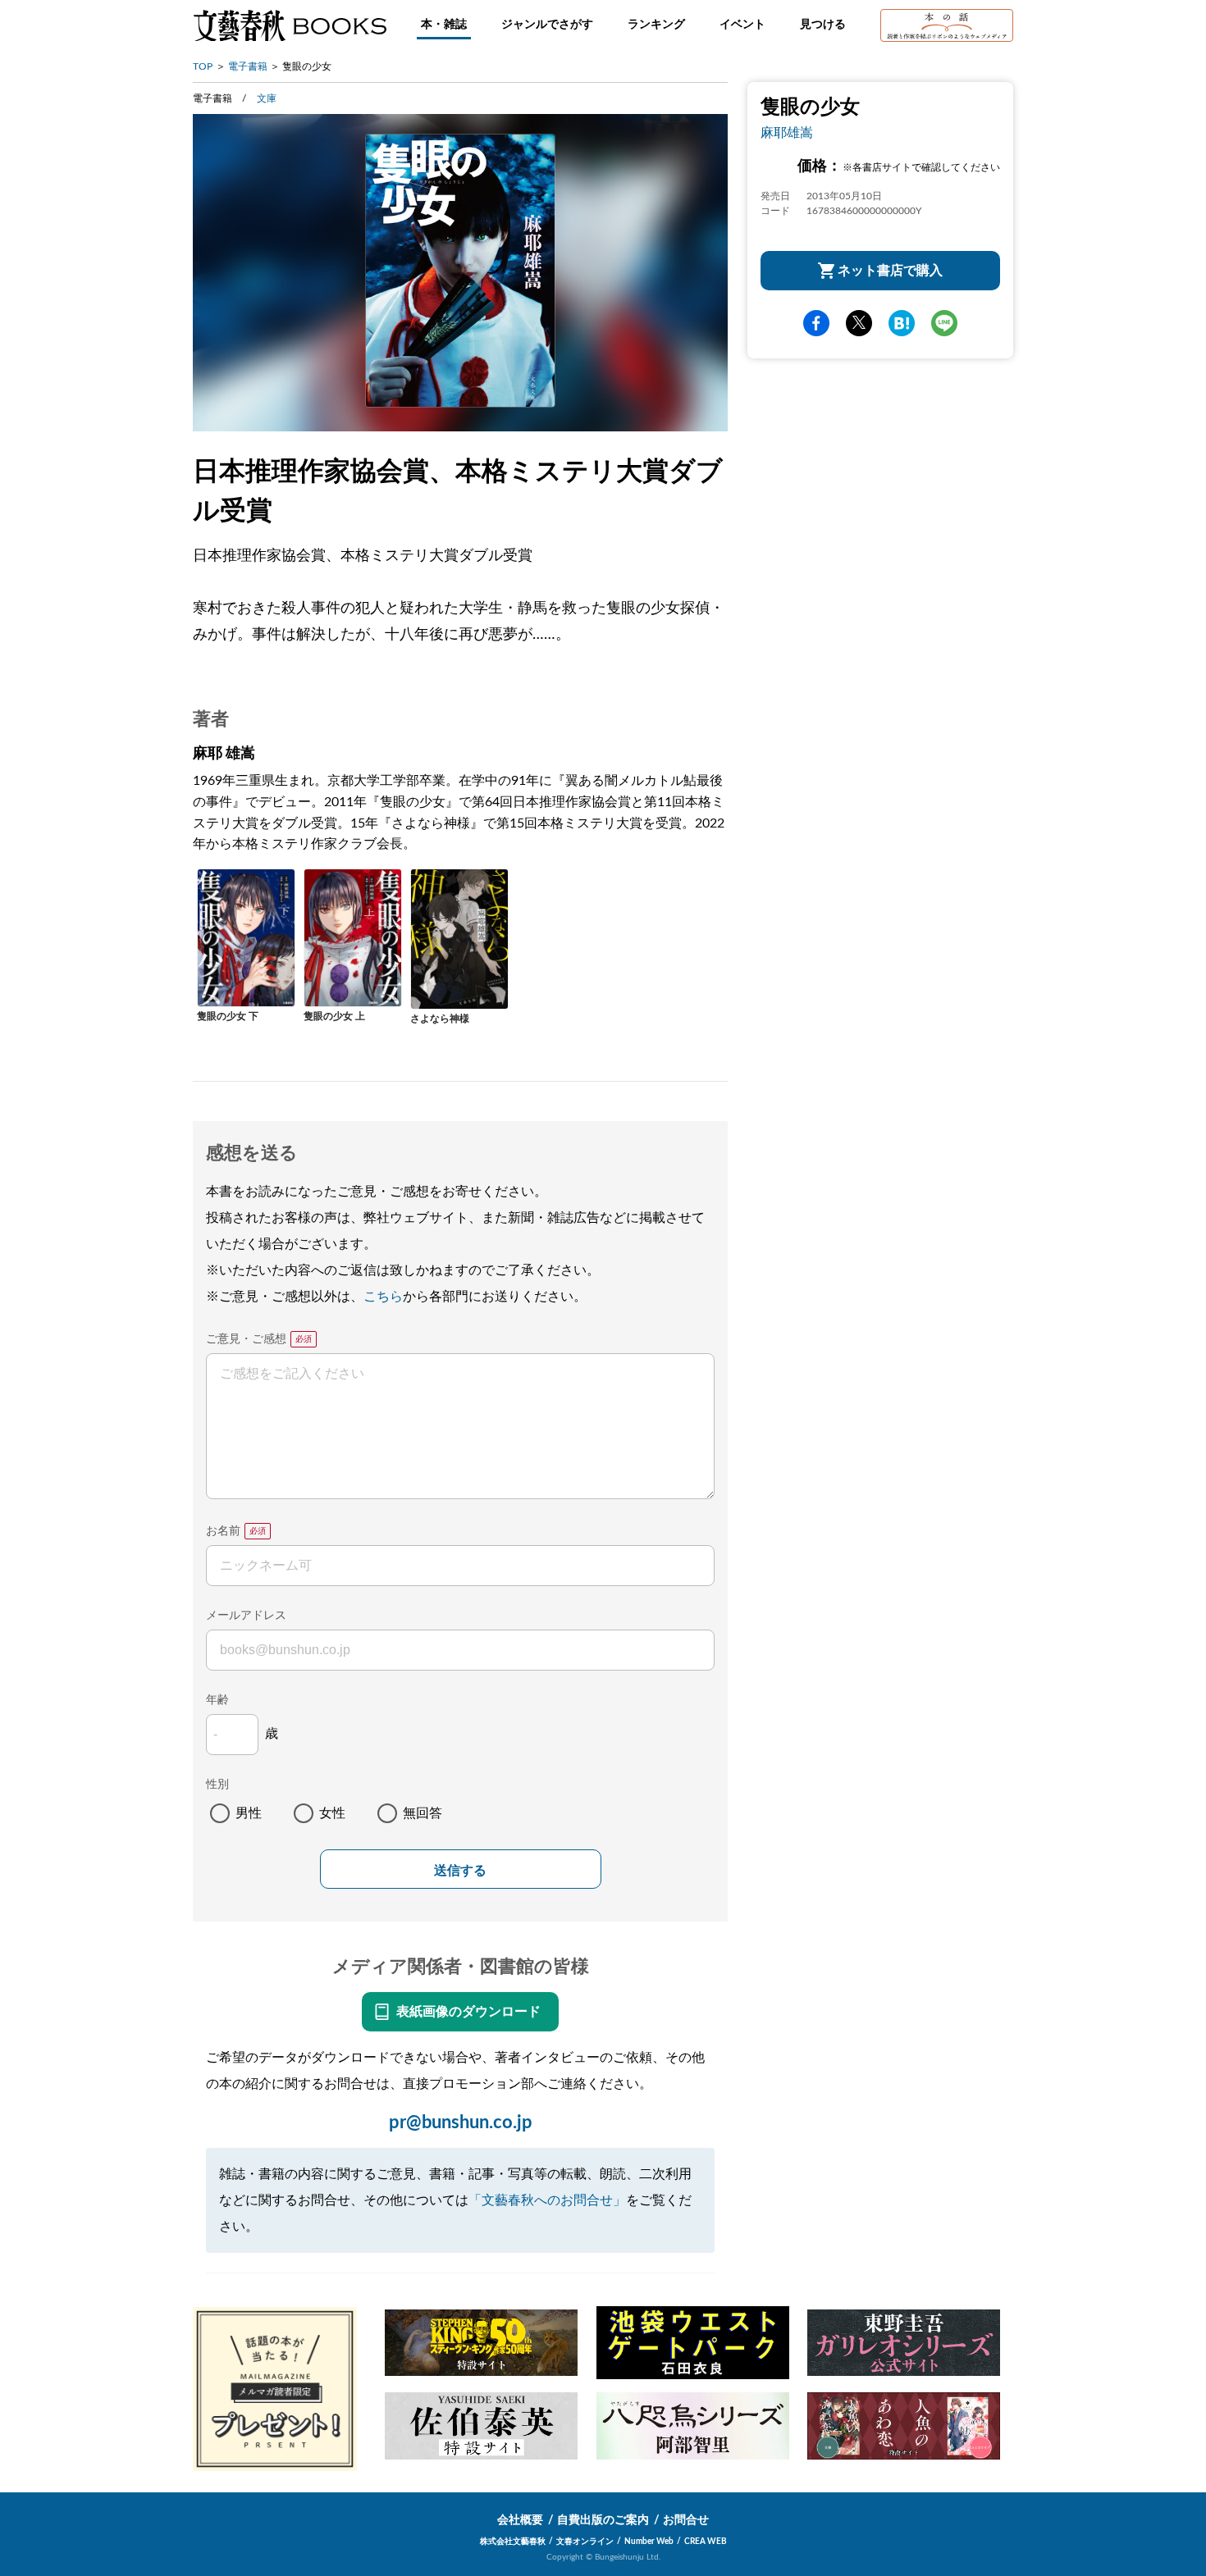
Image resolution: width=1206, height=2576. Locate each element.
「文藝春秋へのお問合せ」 (547, 2200)
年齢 (217, 1700)
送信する (460, 1870)
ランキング (656, 25)
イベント (742, 25)
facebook (816, 323)
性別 (217, 1785)
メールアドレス (246, 1616)
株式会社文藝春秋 (513, 2542)
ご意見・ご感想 (246, 1339)
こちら (383, 1297)
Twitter (859, 323)
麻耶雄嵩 (787, 133)
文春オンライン (585, 2542)
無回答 (423, 1813)
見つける (823, 25)
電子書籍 (248, 66)
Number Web (649, 2542)
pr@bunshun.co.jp (461, 2122)
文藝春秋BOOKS (290, 25)
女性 (332, 1813)
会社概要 (520, 2520)
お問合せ (686, 2520)
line (944, 323)
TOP (203, 66)
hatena (902, 323)
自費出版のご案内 (603, 2520)
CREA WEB (706, 2542)
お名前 (223, 1531)
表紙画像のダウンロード (468, 2012)
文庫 (267, 98)
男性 (249, 1813)
